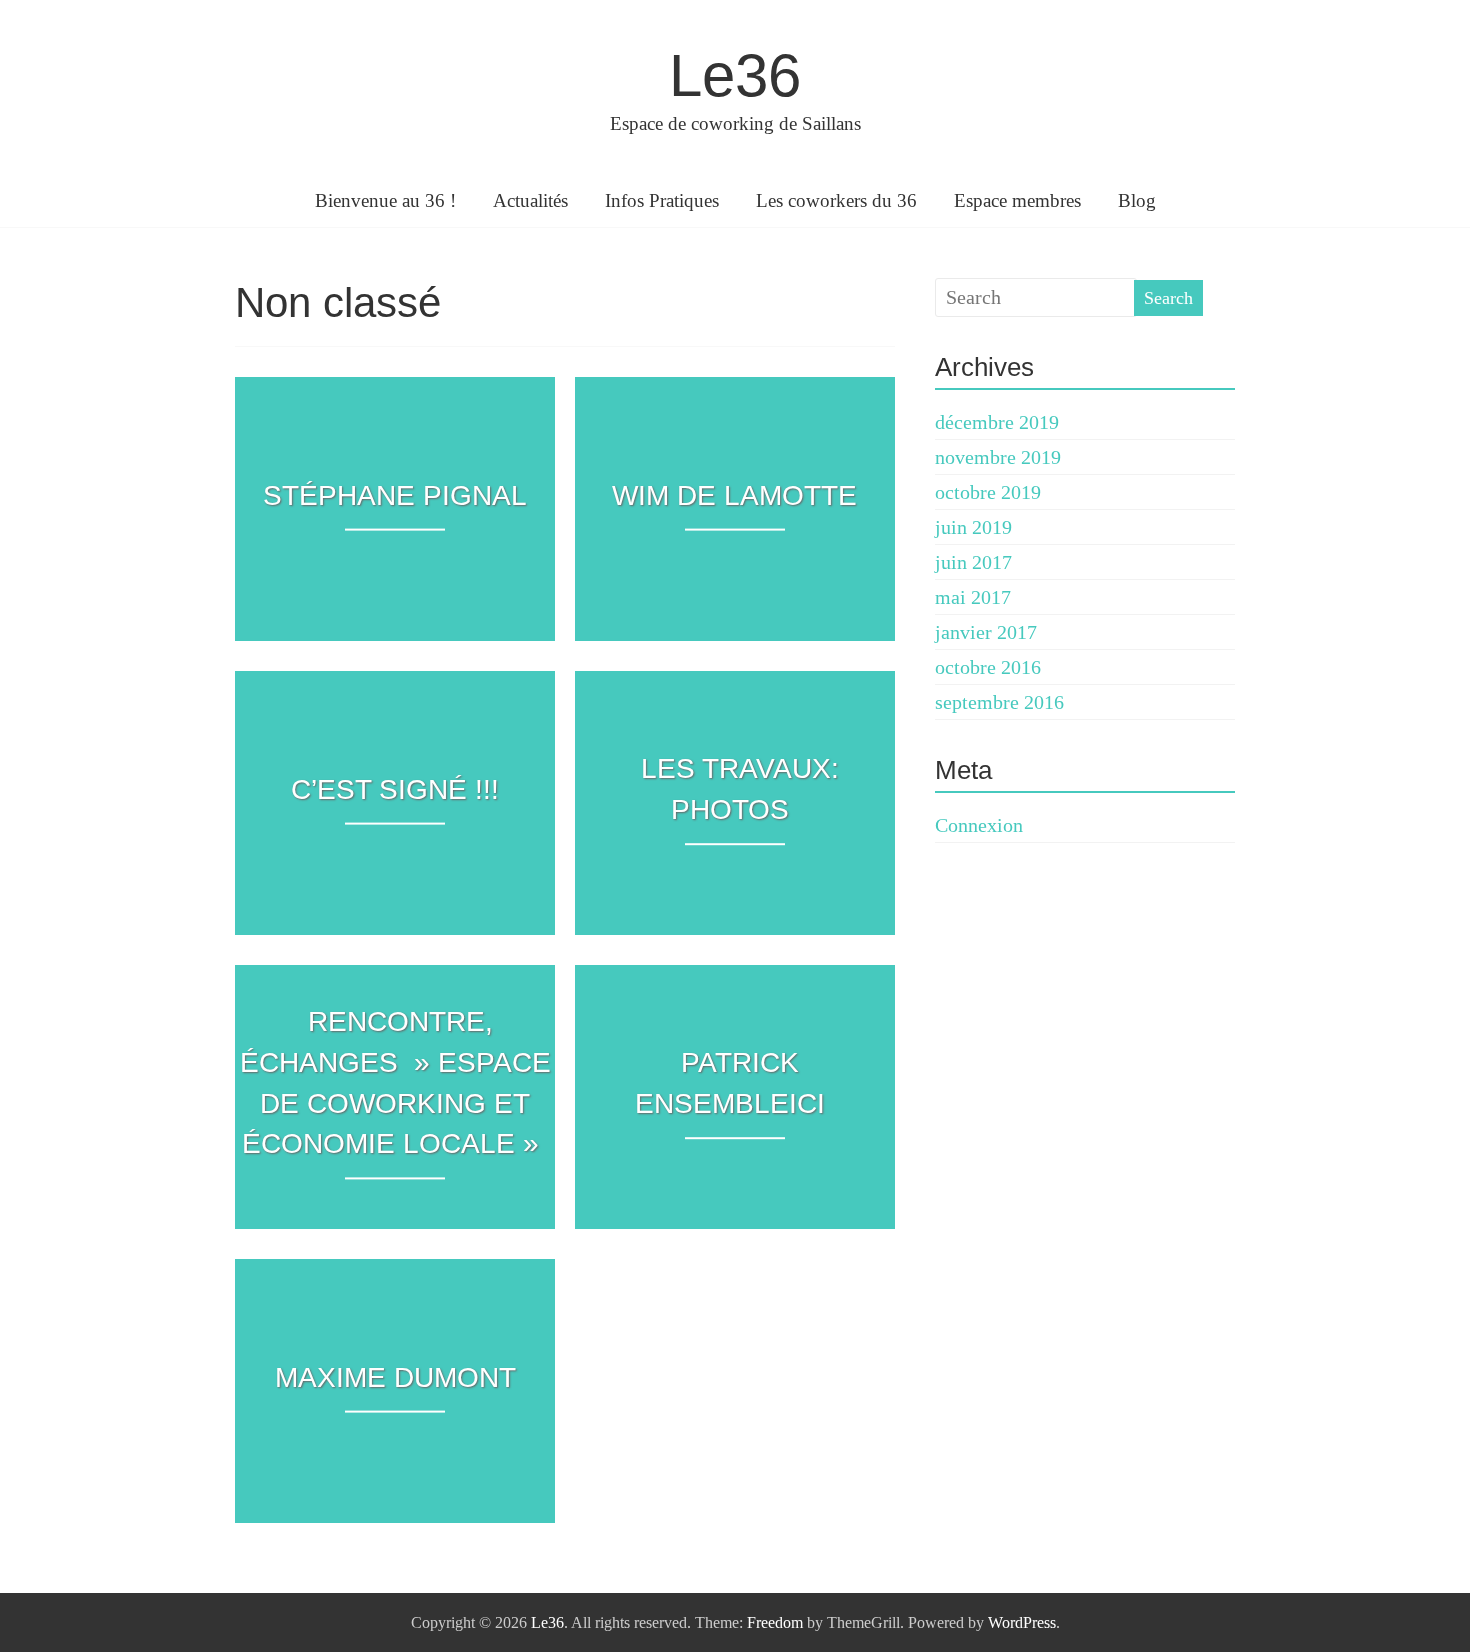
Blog (1137, 200)
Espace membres (1017, 200)
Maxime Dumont (395, 1377)
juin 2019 (973, 527)
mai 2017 (973, 597)
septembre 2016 (999, 702)
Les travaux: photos (740, 789)
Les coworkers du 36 (836, 200)
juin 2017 (973, 562)
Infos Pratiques (662, 200)
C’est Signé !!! (395, 789)
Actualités (530, 200)
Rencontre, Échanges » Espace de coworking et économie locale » (395, 1082)
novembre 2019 (998, 457)
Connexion (979, 825)
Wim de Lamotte (734, 495)
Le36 (735, 75)
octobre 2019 (988, 492)
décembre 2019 (997, 422)
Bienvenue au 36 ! (385, 200)
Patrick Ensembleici (730, 1083)
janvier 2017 (986, 632)
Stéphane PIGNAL (395, 495)
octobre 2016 (988, 667)
